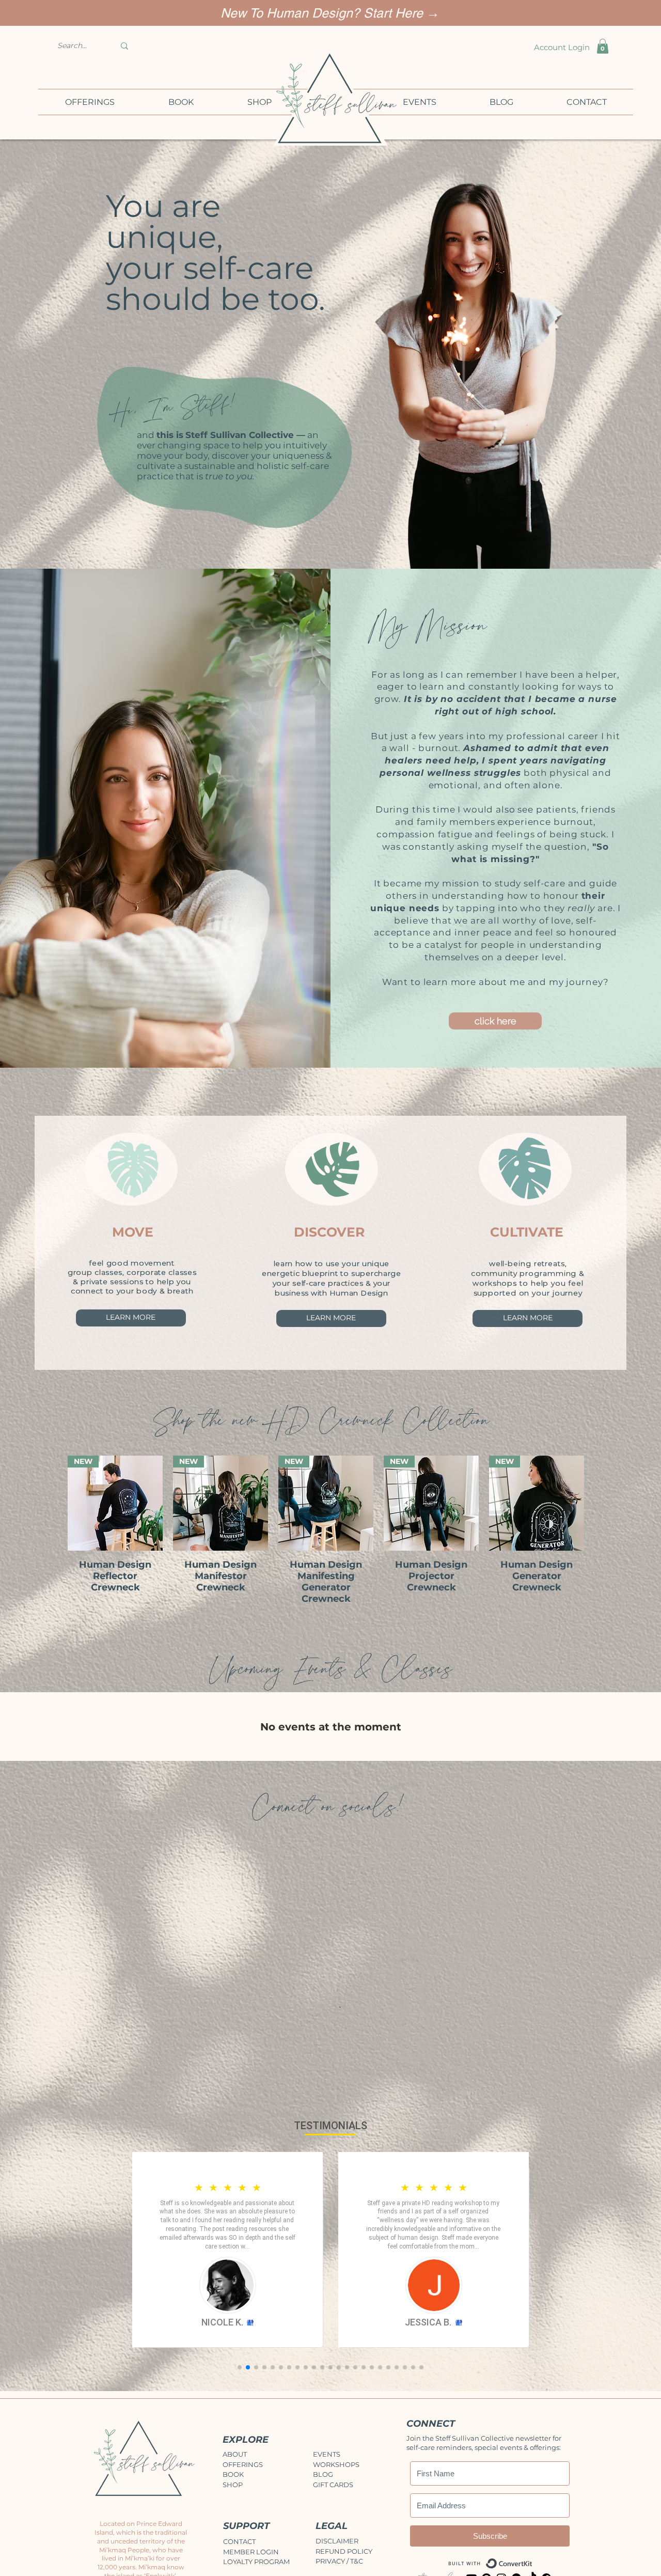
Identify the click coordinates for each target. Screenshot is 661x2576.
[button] (330, 1405)
